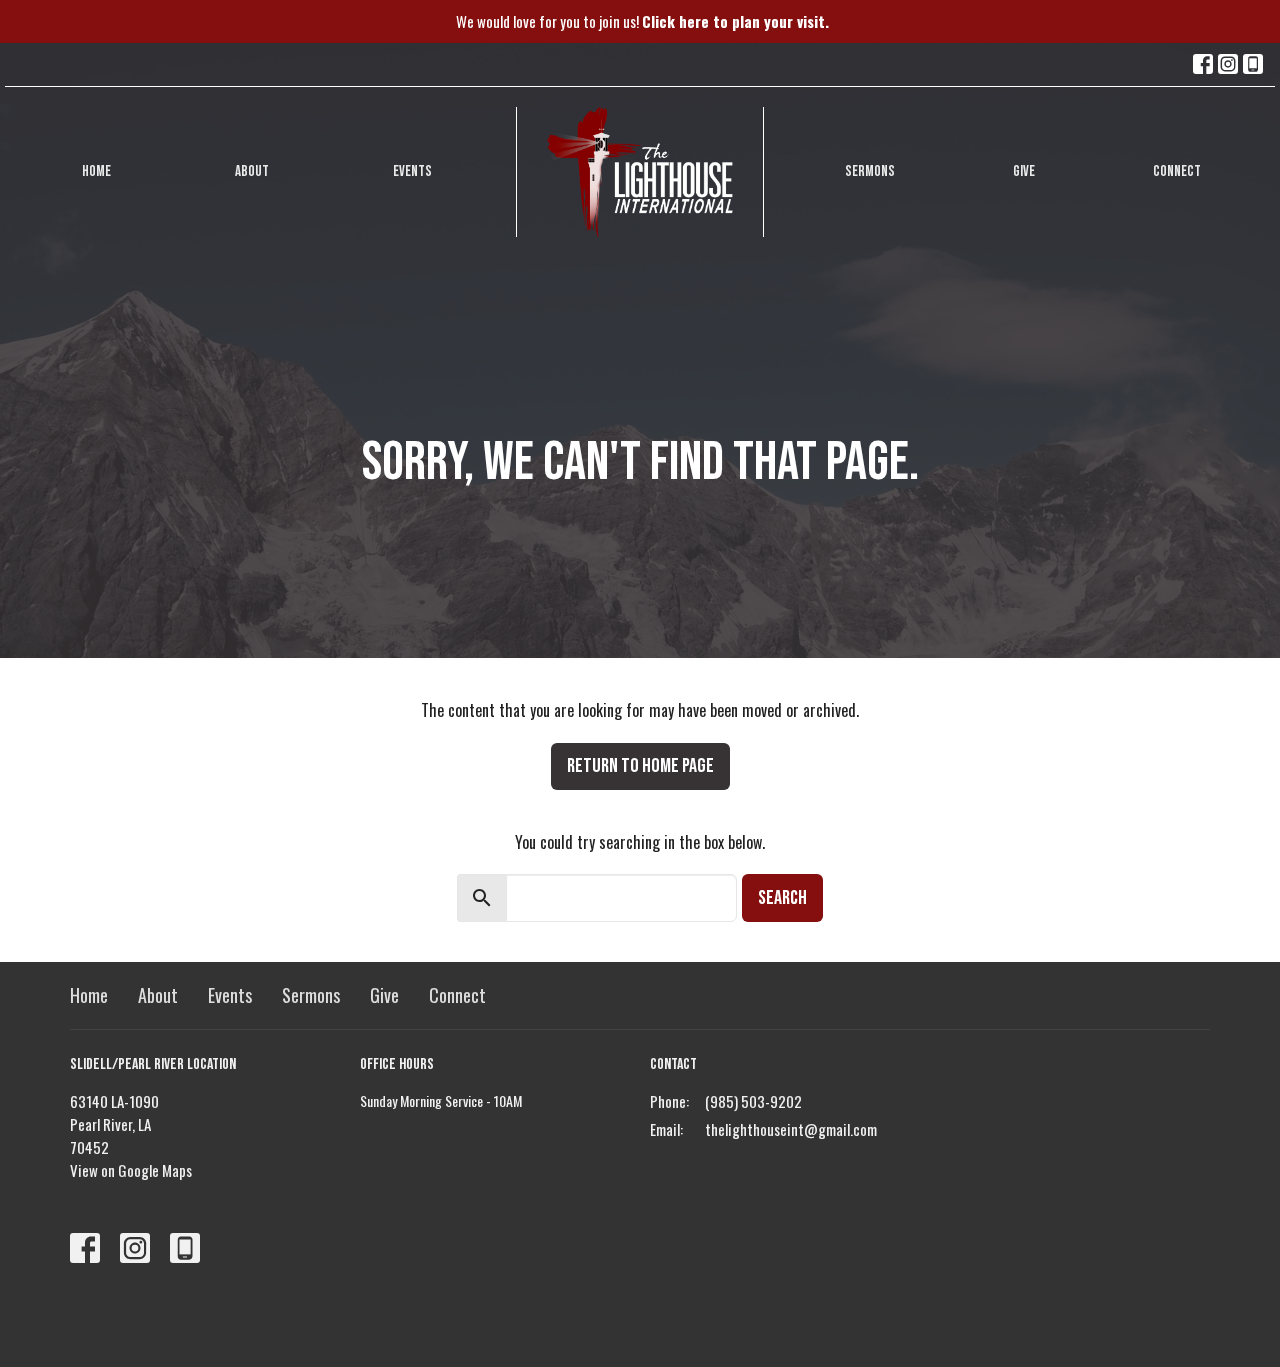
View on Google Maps (131, 1170)
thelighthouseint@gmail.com (791, 1129)
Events (412, 171)
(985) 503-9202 (753, 1101)
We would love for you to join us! (642, 21)
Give (1024, 171)
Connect (1177, 171)
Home (96, 171)
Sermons (870, 171)
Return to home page (640, 766)
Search (782, 898)
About (252, 171)
